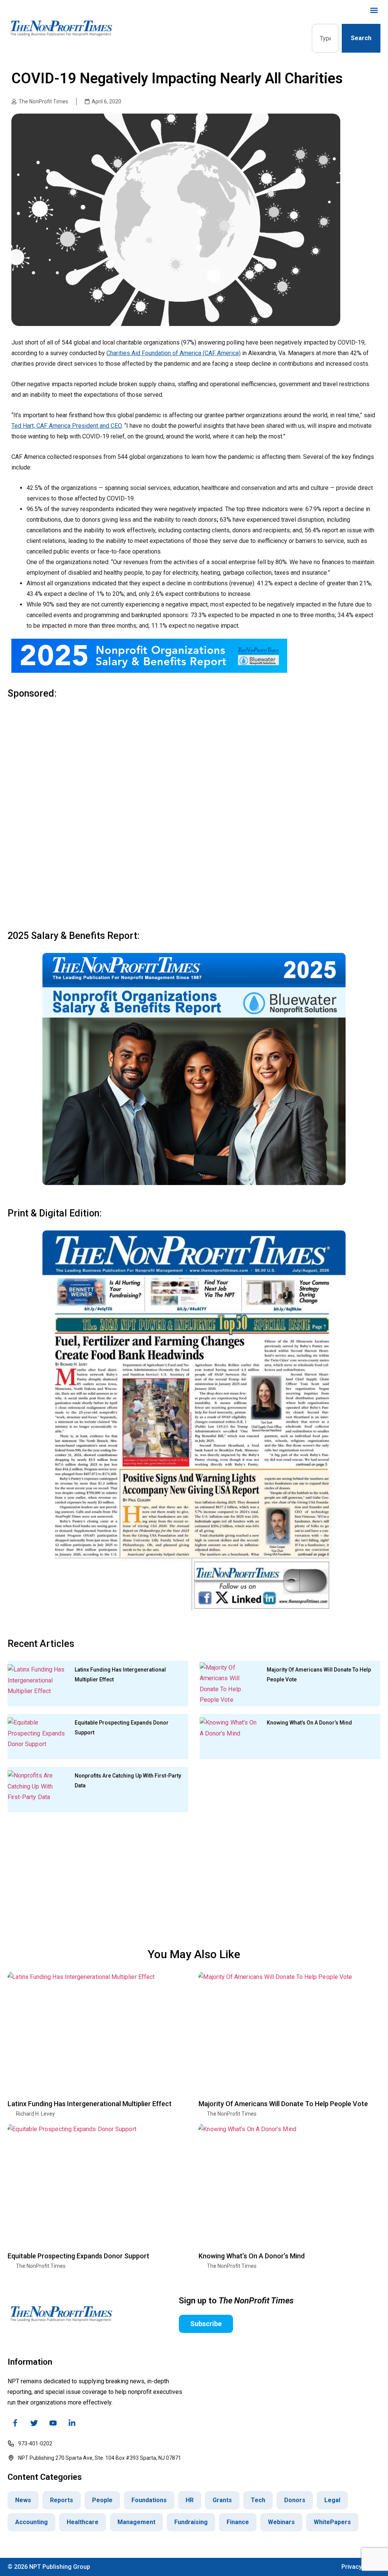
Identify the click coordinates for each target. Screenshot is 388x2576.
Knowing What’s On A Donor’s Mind (309, 1723)
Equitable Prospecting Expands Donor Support (78, 2256)
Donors (295, 2500)
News (23, 2500)
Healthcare (83, 2522)
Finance (238, 2522)
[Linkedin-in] (72, 2423)
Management (136, 2522)
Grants (222, 2500)
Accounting (31, 2522)
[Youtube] (53, 2423)
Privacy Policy (361, 2567)
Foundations (149, 2500)
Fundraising (191, 2522)
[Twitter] (34, 2423)
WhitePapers (332, 2522)
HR (190, 2500)
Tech (258, 2500)
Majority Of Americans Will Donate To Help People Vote (283, 2104)
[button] (374, 10)
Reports (62, 2500)
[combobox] (325, 38)
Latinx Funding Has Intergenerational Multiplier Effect (90, 2104)
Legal (332, 2500)
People (102, 2500)
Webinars (281, 2522)
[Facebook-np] (15, 2423)
